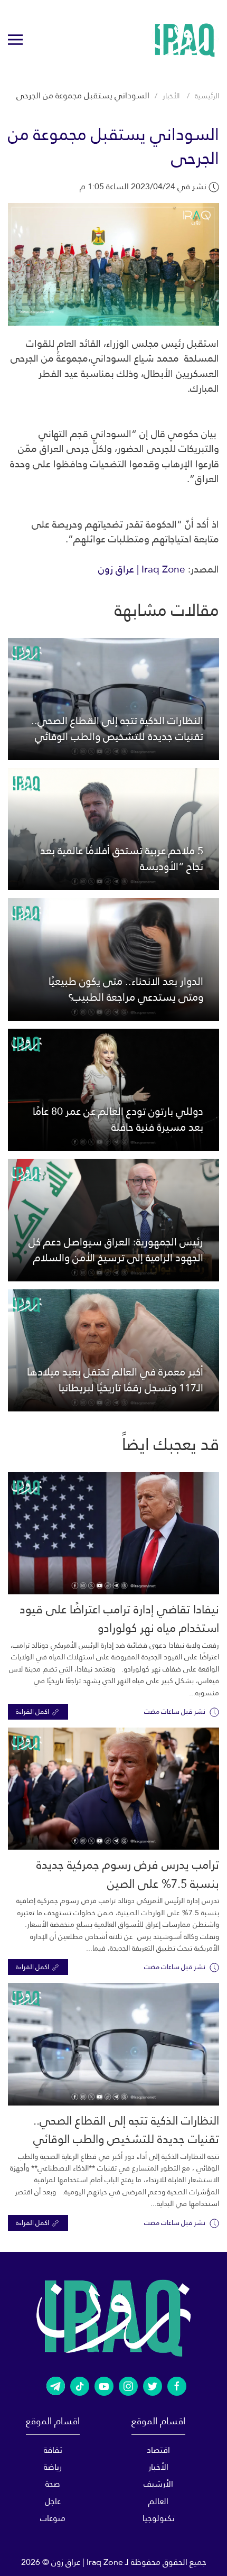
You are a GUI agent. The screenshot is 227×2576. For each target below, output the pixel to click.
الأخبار (171, 96)
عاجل (53, 2501)
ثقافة (53, 2450)
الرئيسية (207, 96)
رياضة (53, 2467)
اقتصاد (158, 2450)
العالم (158, 2501)
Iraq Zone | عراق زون (142, 569)
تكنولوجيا (159, 2518)
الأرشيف (158, 2484)
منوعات (53, 2518)
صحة (53, 2484)
